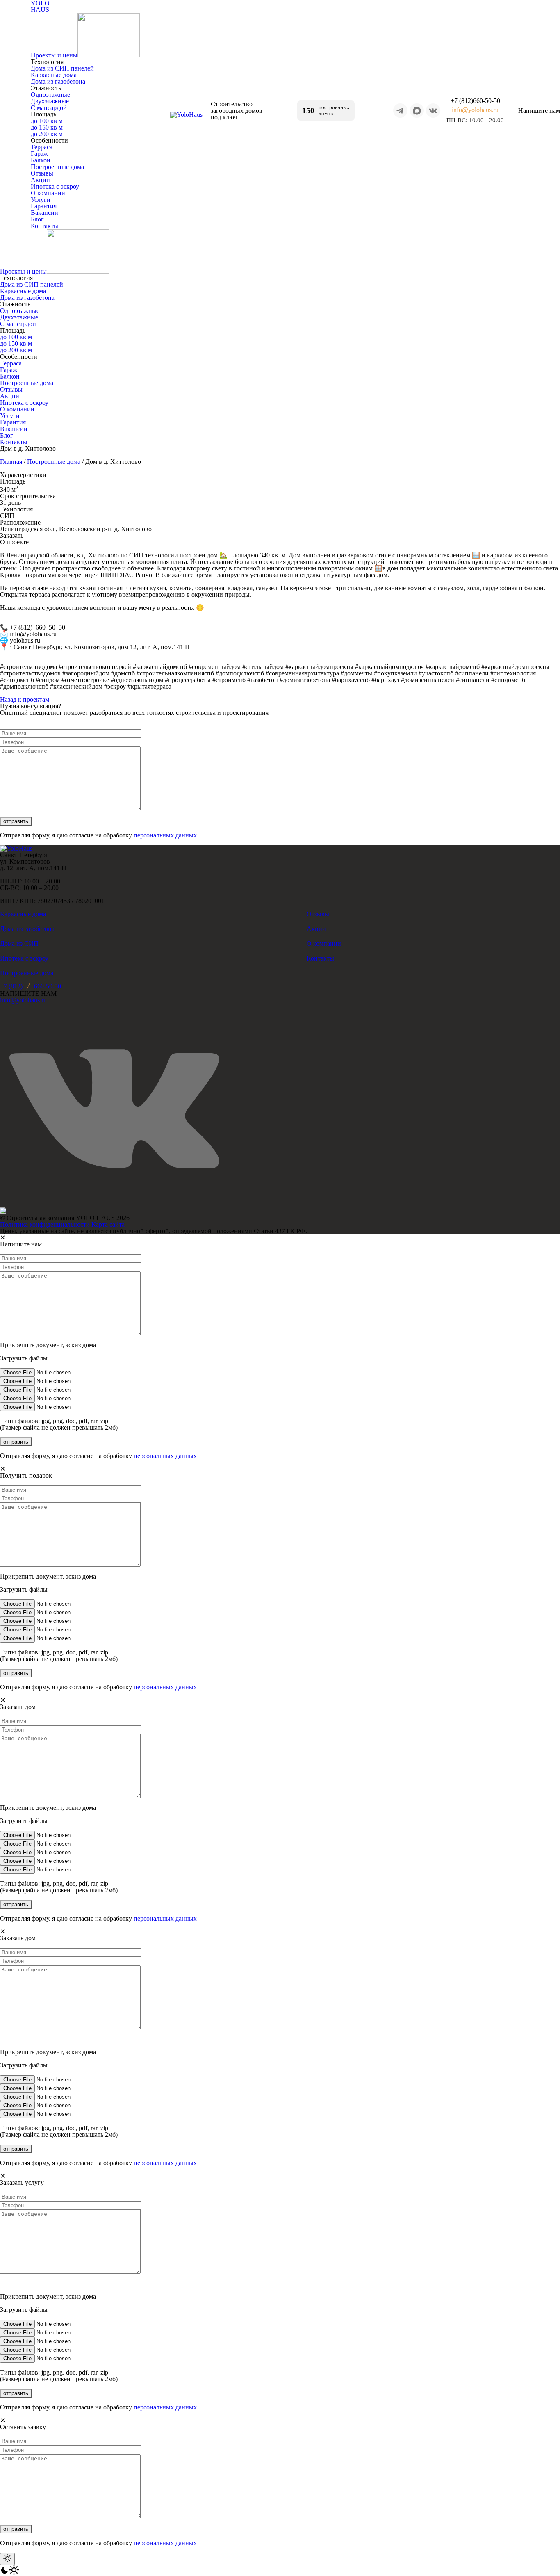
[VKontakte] (114, 1109)
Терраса (42, 147)
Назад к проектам (25, 699)
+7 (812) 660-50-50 (31, 986)
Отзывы (42, 173)
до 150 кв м (47, 127)
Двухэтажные (50, 101)
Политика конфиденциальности (45, 1224)
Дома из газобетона (58, 81)
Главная (11, 462)
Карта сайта (108, 1224)
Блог (37, 219)
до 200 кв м (47, 134)
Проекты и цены (54, 55)
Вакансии (44, 213)
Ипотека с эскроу (55, 186)
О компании (48, 193)
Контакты (44, 226)
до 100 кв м (47, 121)
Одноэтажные (50, 95)
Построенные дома (57, 167)
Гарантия (44, 206)
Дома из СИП (19, 943)
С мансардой (49, 108)
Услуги (41, 200)
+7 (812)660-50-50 (475, 101)
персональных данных (165, 835)
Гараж (39, 154)
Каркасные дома (54, 75)
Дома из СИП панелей (62, 68)
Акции (40, 180)
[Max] (417, 111)
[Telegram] (400, 111)
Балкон (41, 160)
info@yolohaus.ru (475, 110)
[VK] (433, 111)
